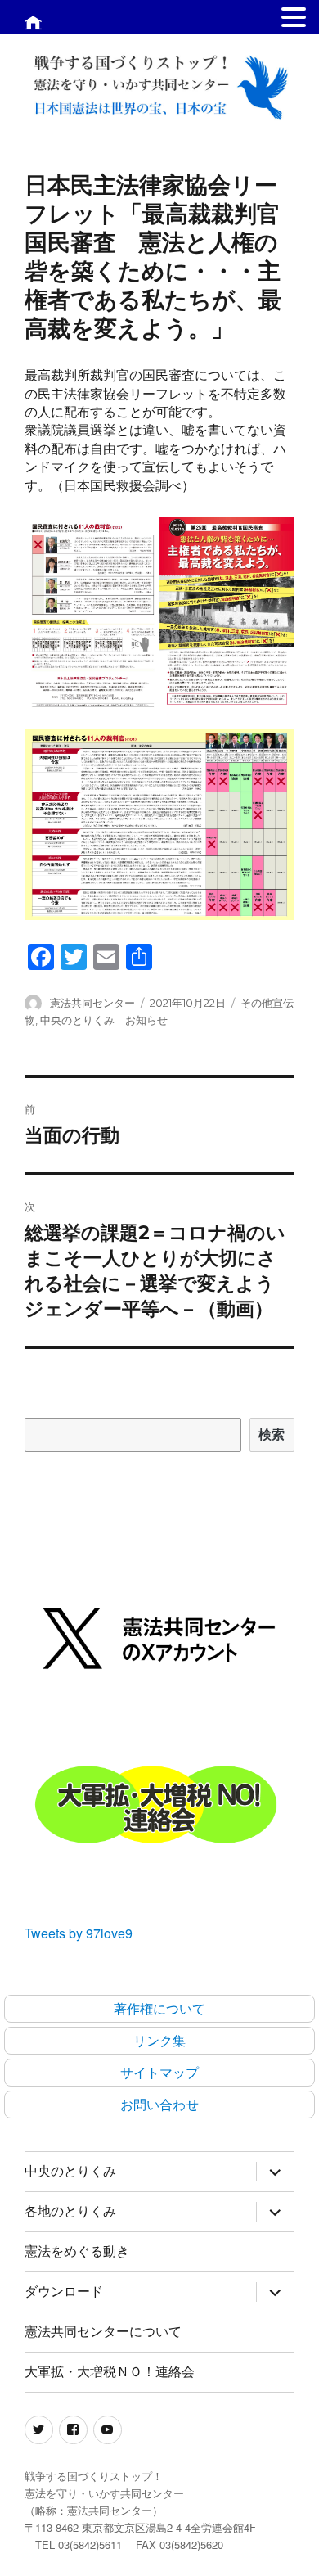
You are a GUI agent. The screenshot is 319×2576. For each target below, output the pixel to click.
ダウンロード (64, 2292)
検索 (272, 1435)
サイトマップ (159, 2072)
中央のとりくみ (70, 2171)
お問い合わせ (159, 2104)
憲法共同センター (92, 1003)
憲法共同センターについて (103, 2332)
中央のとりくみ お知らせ (104, 1020)
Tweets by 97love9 (79, 1933)
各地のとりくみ (70, 2211)
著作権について (159, 2008)
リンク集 (159, 2040)
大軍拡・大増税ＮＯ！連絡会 (110, 2372)
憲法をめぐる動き (77, 2251)
